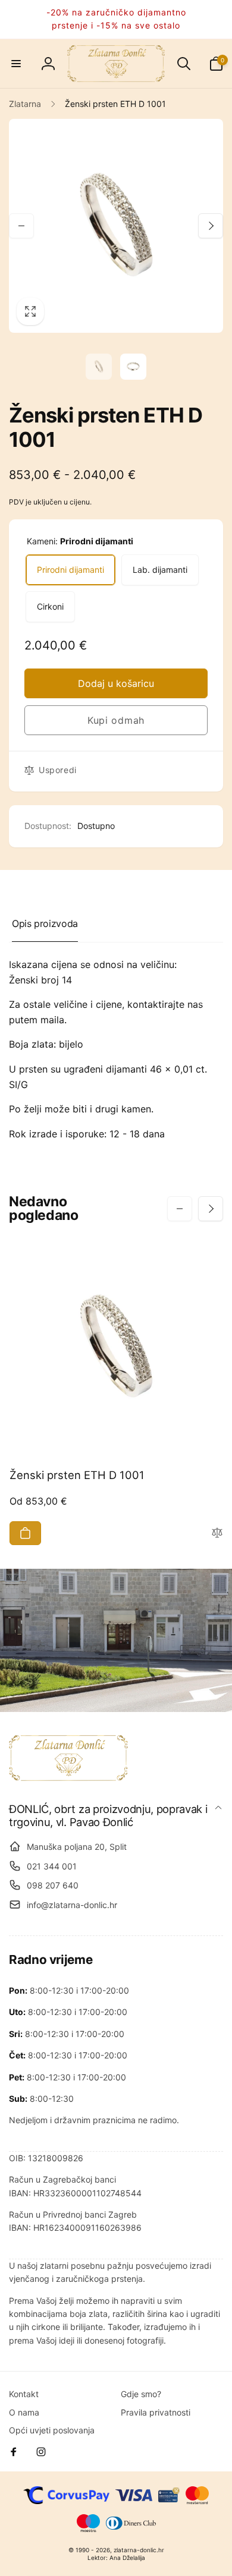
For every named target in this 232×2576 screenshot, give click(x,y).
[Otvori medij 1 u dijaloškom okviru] (116, 226)
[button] (16, 64)
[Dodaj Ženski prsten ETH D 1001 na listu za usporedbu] (217, 1533)
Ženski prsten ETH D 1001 (77, 1475)
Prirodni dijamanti (70, 570)
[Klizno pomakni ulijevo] (21, 226)
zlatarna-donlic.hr (139, 2550)
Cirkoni (50, 606)
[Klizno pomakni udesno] (211, 226)
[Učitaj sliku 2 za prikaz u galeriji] (133, 367)
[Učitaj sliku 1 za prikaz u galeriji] (99, 367)
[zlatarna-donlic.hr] (68, 1777)
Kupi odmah (116, 720)
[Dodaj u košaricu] (25, 1533)
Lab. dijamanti (160, 570)
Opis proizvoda (45, 923)
